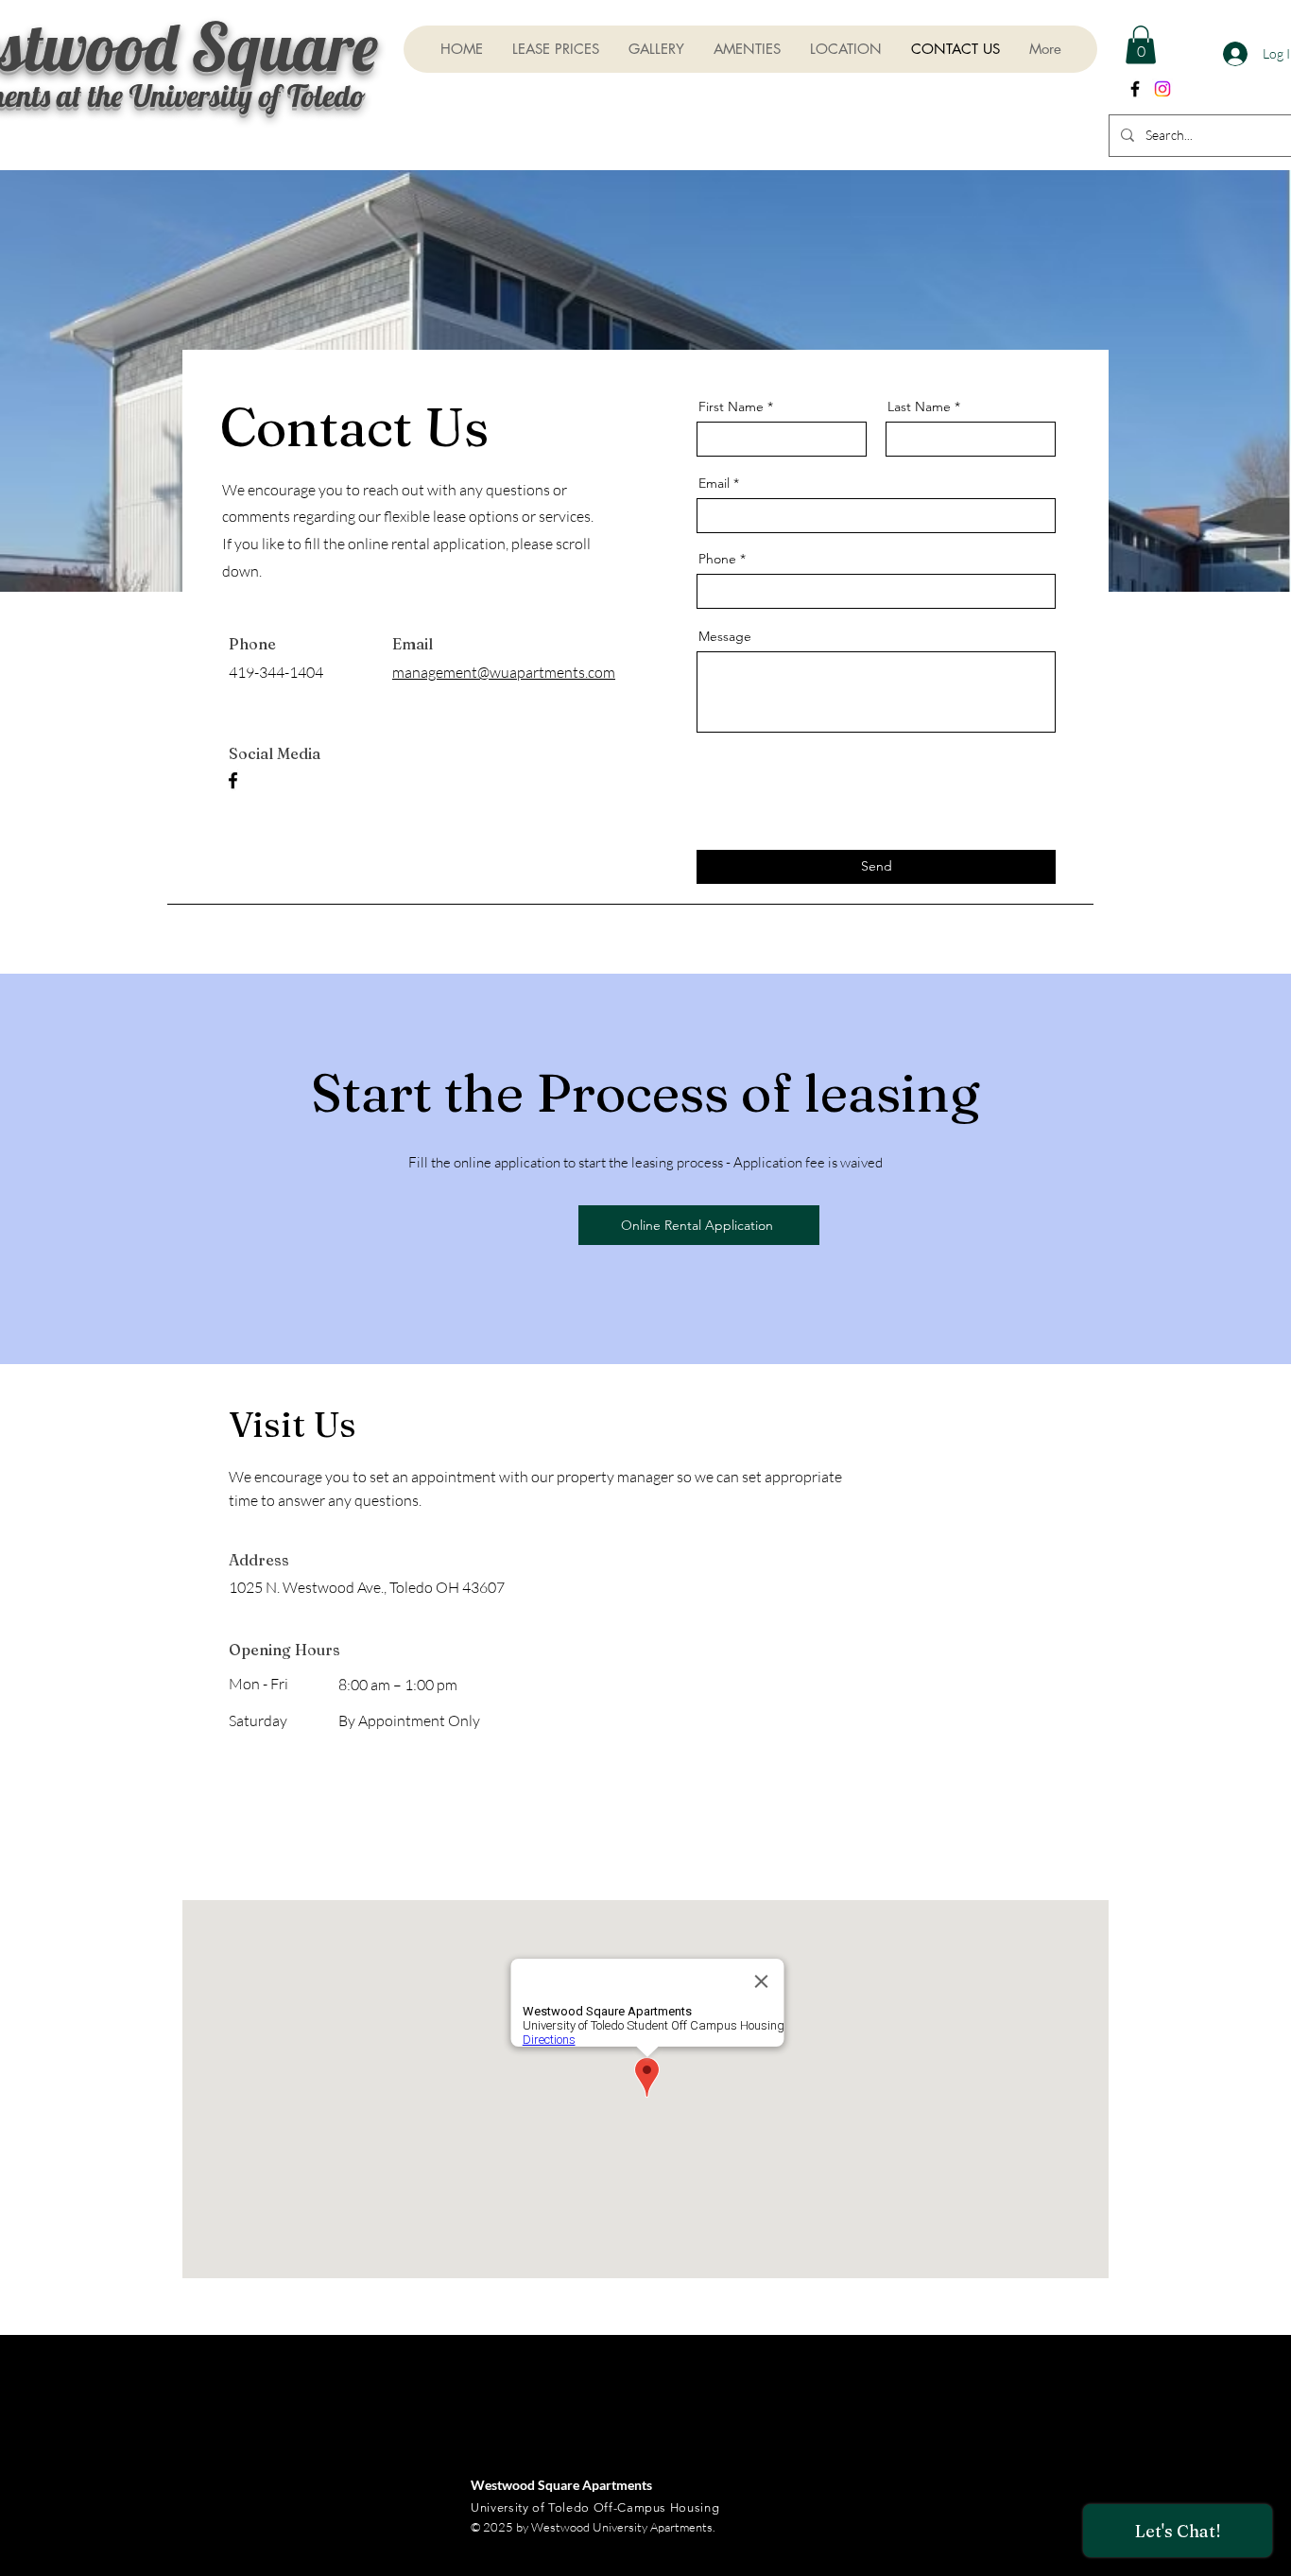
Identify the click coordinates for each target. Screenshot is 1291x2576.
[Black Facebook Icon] (1135, 89)
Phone (717, 559)
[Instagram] (1162, 89)
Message (725, 636)
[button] (1141, 45)
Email (714, 483)
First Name (731, 406)
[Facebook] (233, 780)
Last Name (919, 406)
